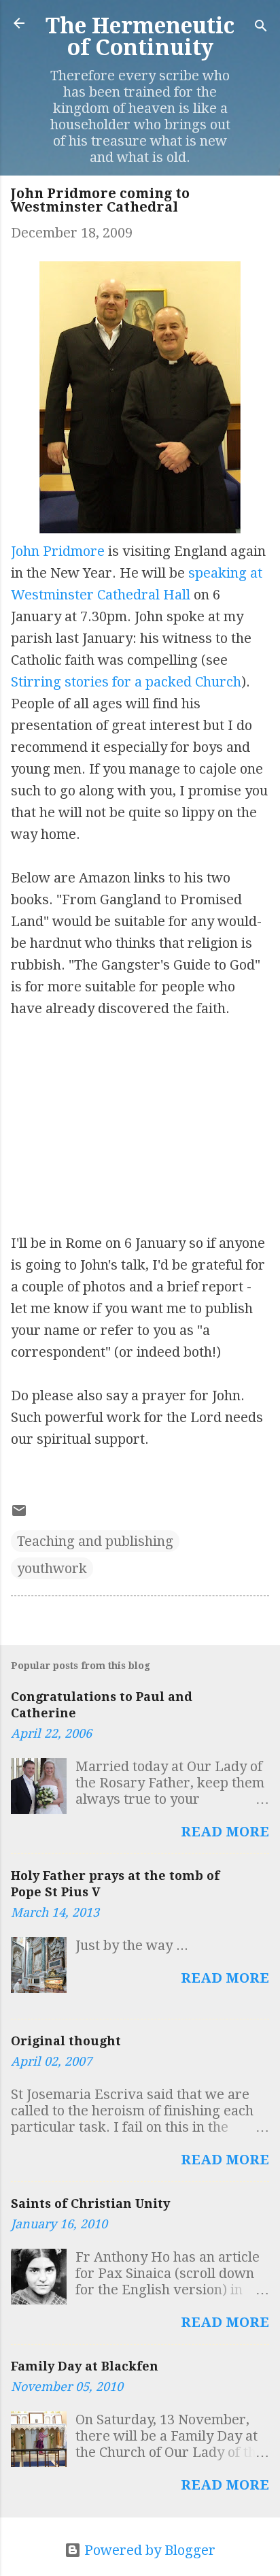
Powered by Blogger (148, 2550)
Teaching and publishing (95, 1541)
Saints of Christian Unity (90, 2203)
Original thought (66, 2041)
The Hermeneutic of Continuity (140, 37)
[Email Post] (19, 1514)
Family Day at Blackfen (85, 2366)
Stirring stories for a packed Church (126, 682)
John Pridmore (58, 551)
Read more (225, 1832)
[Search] (261, 28)
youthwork (52, 1568)
